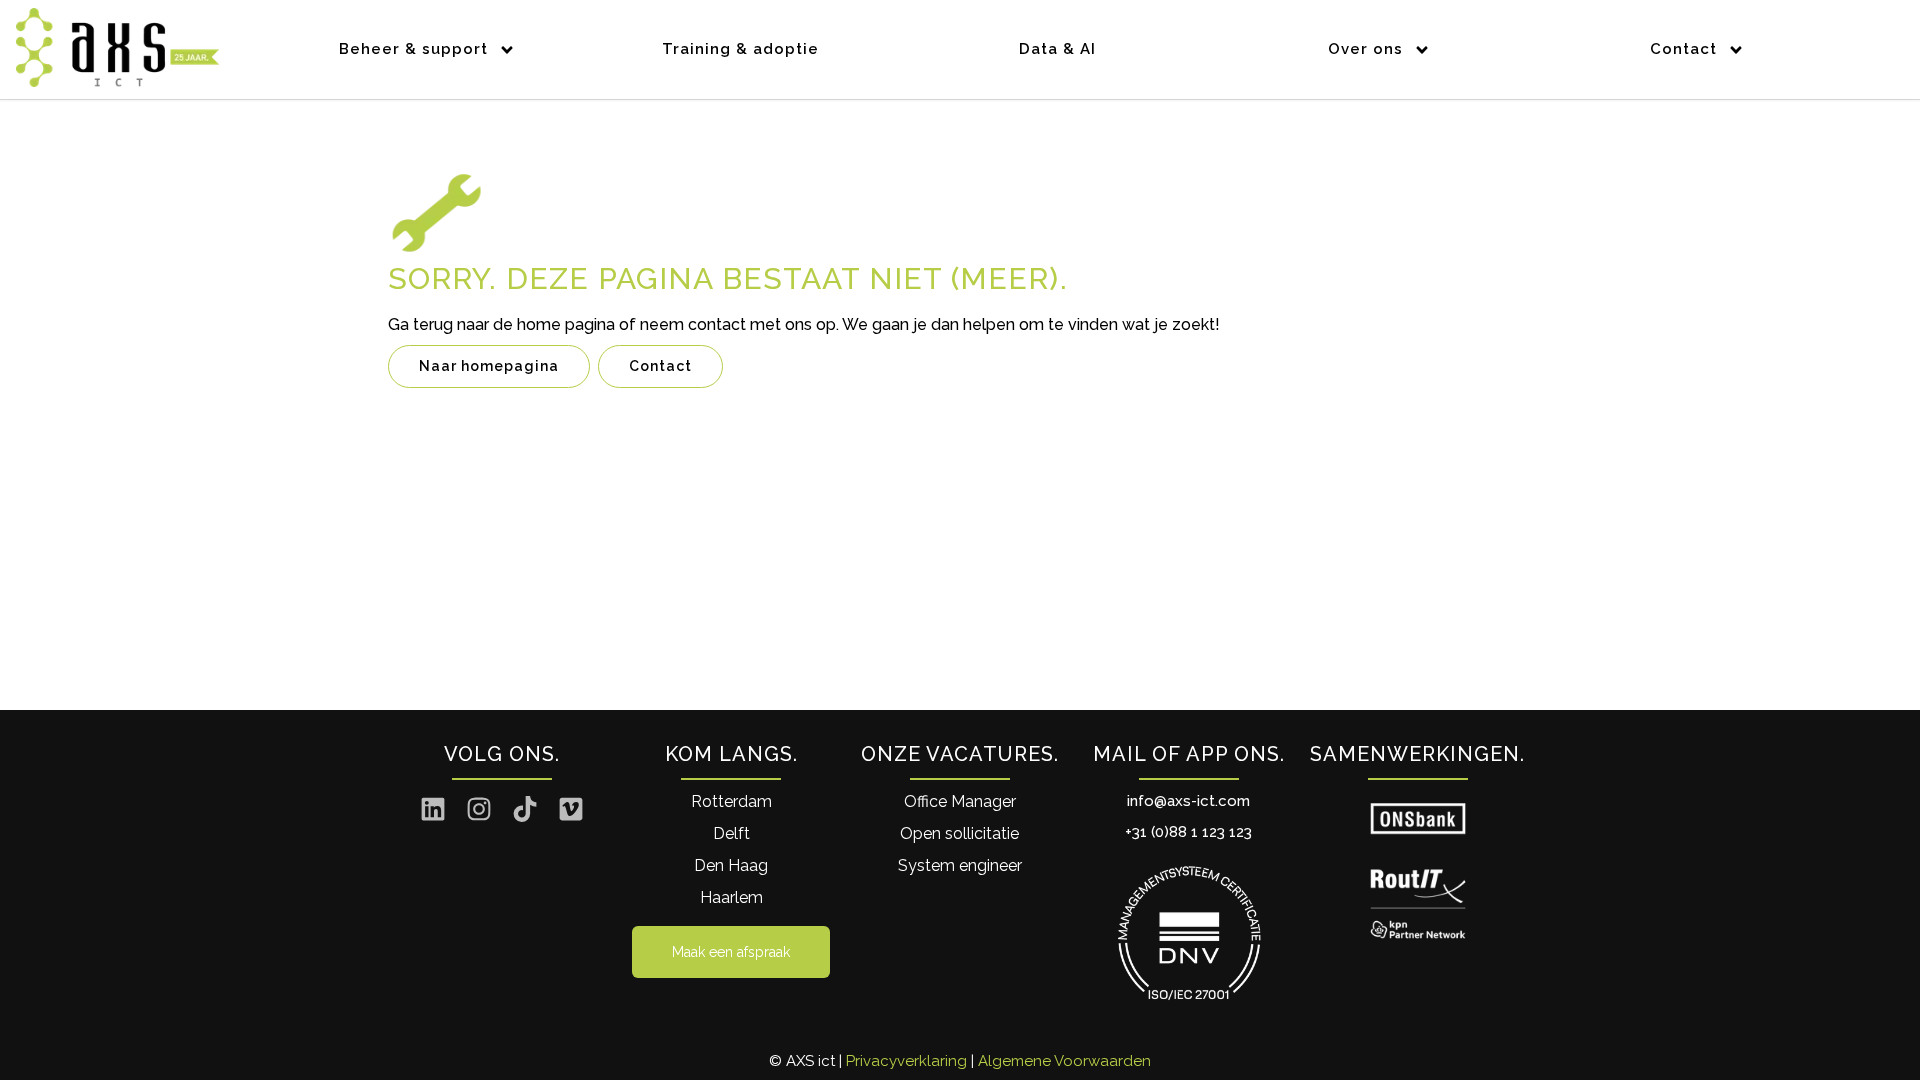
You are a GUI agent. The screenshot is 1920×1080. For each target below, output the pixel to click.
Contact (1683, 49)
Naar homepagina (489, 366)
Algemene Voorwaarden (1064, 1061)
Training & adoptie (740, 49)
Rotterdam (731, 801)
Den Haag (731, 865)
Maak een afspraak (731, 952)
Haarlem (731, 897)
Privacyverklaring (906, 1061)
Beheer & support (413, 49)
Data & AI (1057, 49)
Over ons (1365, 49)
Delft (731, 833)
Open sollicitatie (959, 833)
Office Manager (960, 801)
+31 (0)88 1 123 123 (1188, 832)
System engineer (960, 865)
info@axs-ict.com (1188, 801)
